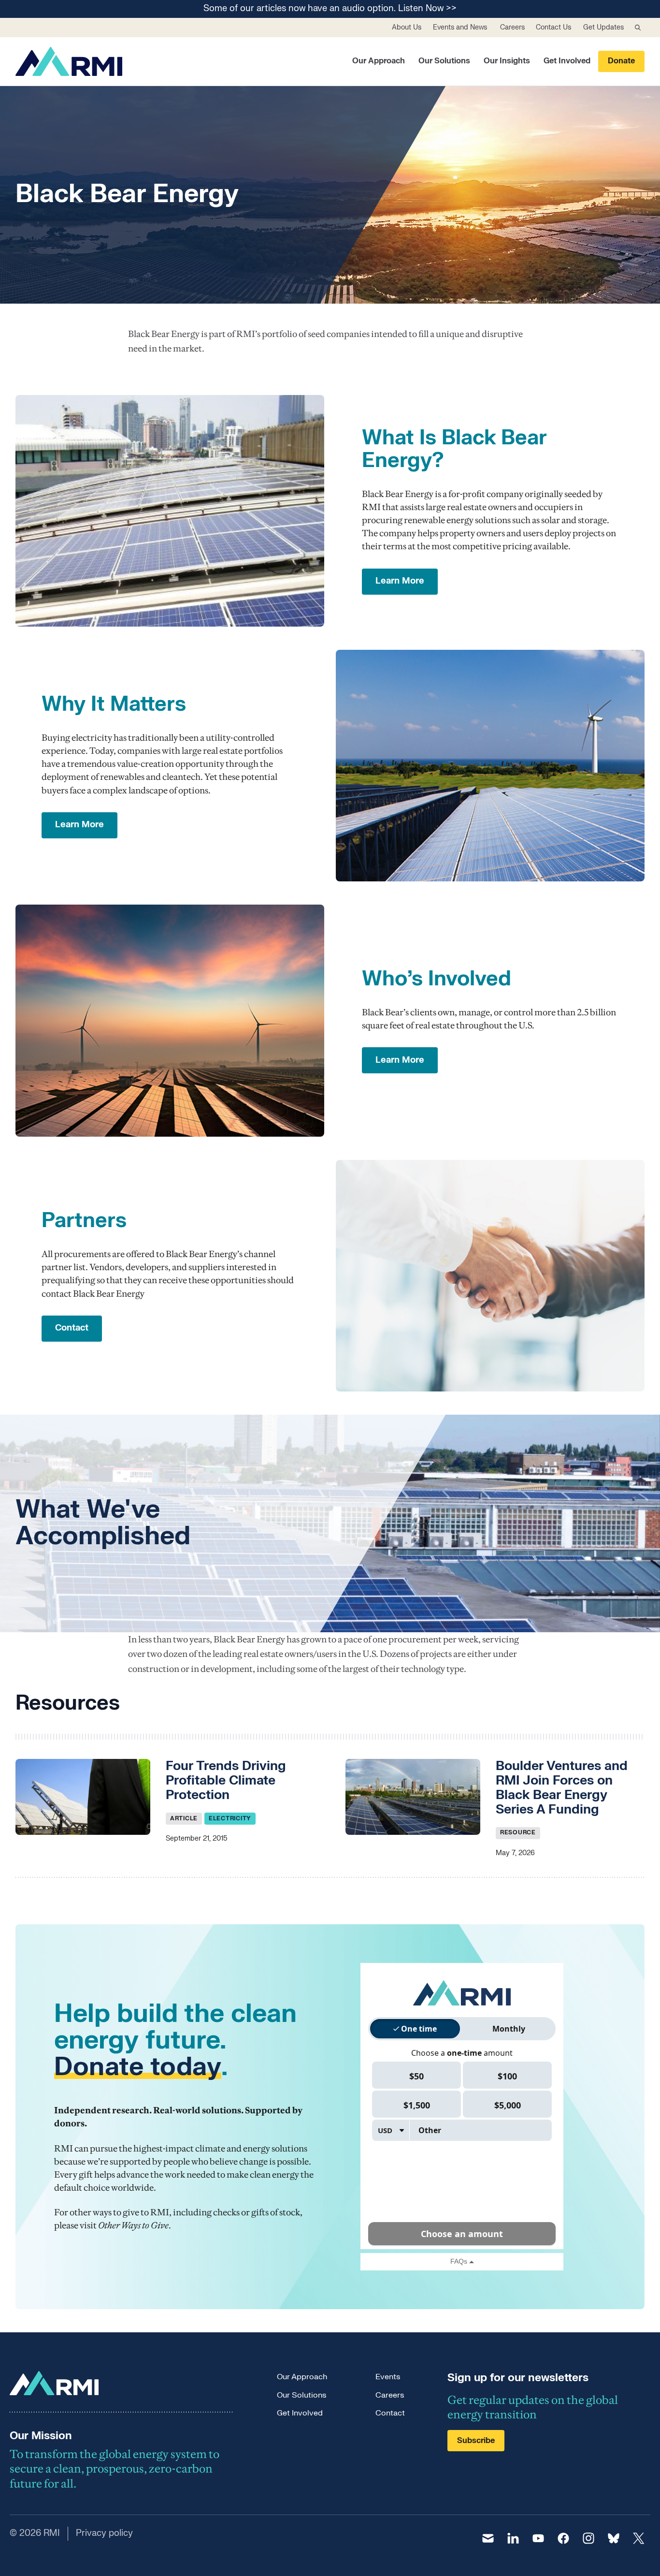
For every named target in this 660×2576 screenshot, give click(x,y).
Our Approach (379, 61)
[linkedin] (513, 2538)
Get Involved (567, 61)
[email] (488, 2538)
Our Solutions (444, 61)
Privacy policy (104, 2533)
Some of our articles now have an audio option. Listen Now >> (330, 9)
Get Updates (603, 27)
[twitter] (639, 2538)
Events (388, 2377)
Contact (390, 2413)
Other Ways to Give (133, 2225)
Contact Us (553, 27)
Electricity (230, 1818)
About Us (407, 27)
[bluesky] (614, 2538)
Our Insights (507, 61)
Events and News (460, 27)
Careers (512, 27)
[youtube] (538, 2538)
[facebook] (563, 2538)
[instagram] (588, 2538)
